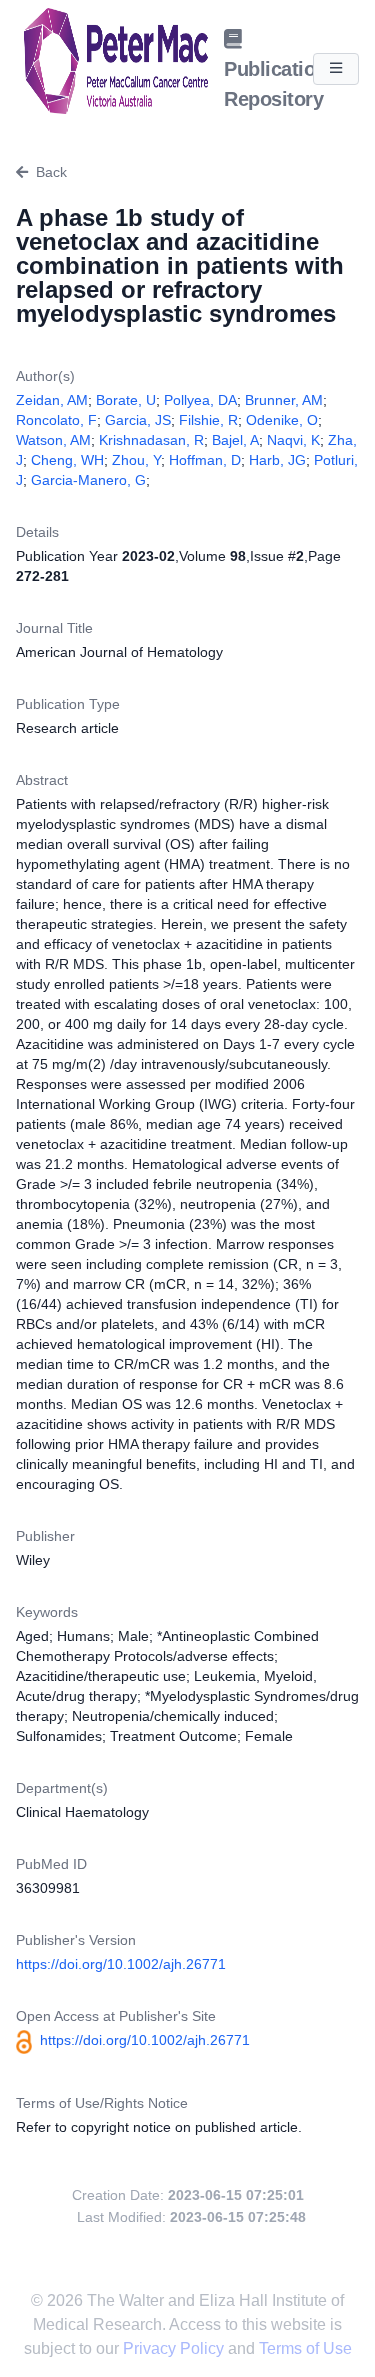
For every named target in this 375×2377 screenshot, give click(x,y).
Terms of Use (305, 2348)
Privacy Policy (175, 2348)
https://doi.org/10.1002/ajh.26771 (121, 1964)
